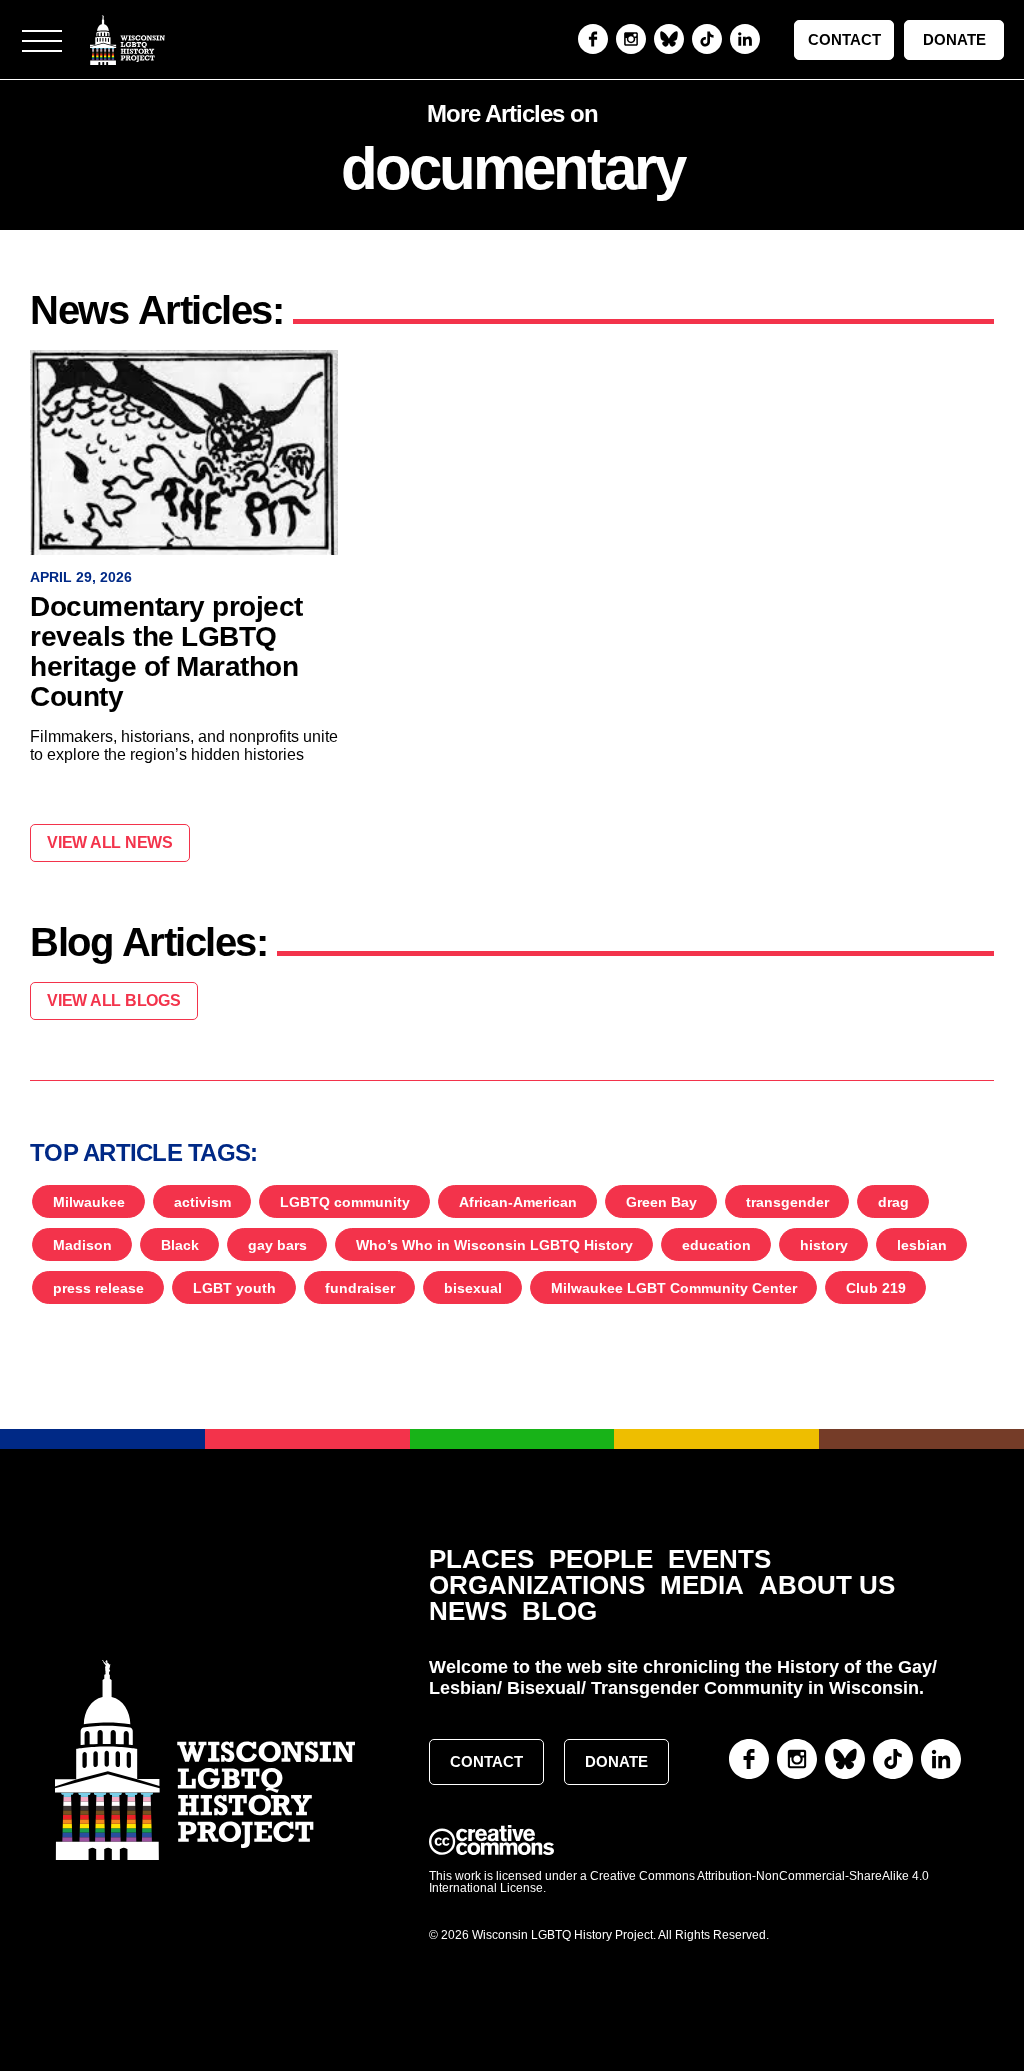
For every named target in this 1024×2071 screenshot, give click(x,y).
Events (719, 1559)
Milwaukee (89, 1202)
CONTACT (844, 39)
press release (98, 1288)
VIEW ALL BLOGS (114, 1000)
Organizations (537, 1585)
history (824, 1245)
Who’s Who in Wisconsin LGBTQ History (494, 1245)
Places (481, 1559)
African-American (518, 1202)
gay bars (277, 1245)
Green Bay (661, 1202)
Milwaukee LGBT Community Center (674, 1288)
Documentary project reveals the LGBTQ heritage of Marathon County (166, 651)
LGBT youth (234, 1288)
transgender (787, 1202)
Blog (559, 1611)
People (601, 1559)
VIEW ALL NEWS (110, 842)
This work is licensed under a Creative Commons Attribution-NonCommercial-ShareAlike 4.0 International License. (679, 1882)
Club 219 (876, 1288)
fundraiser (360, 1288)
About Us (827, 1585)
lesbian (922, 1245)
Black (180, 1245)
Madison (82, 1245)
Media (702, 1585)
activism (202, 1202)
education (716, 1245)
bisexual (473, 1288)
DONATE (954, 39)
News (468, 1611)
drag (893, 1202)
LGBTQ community (345, 1202)
